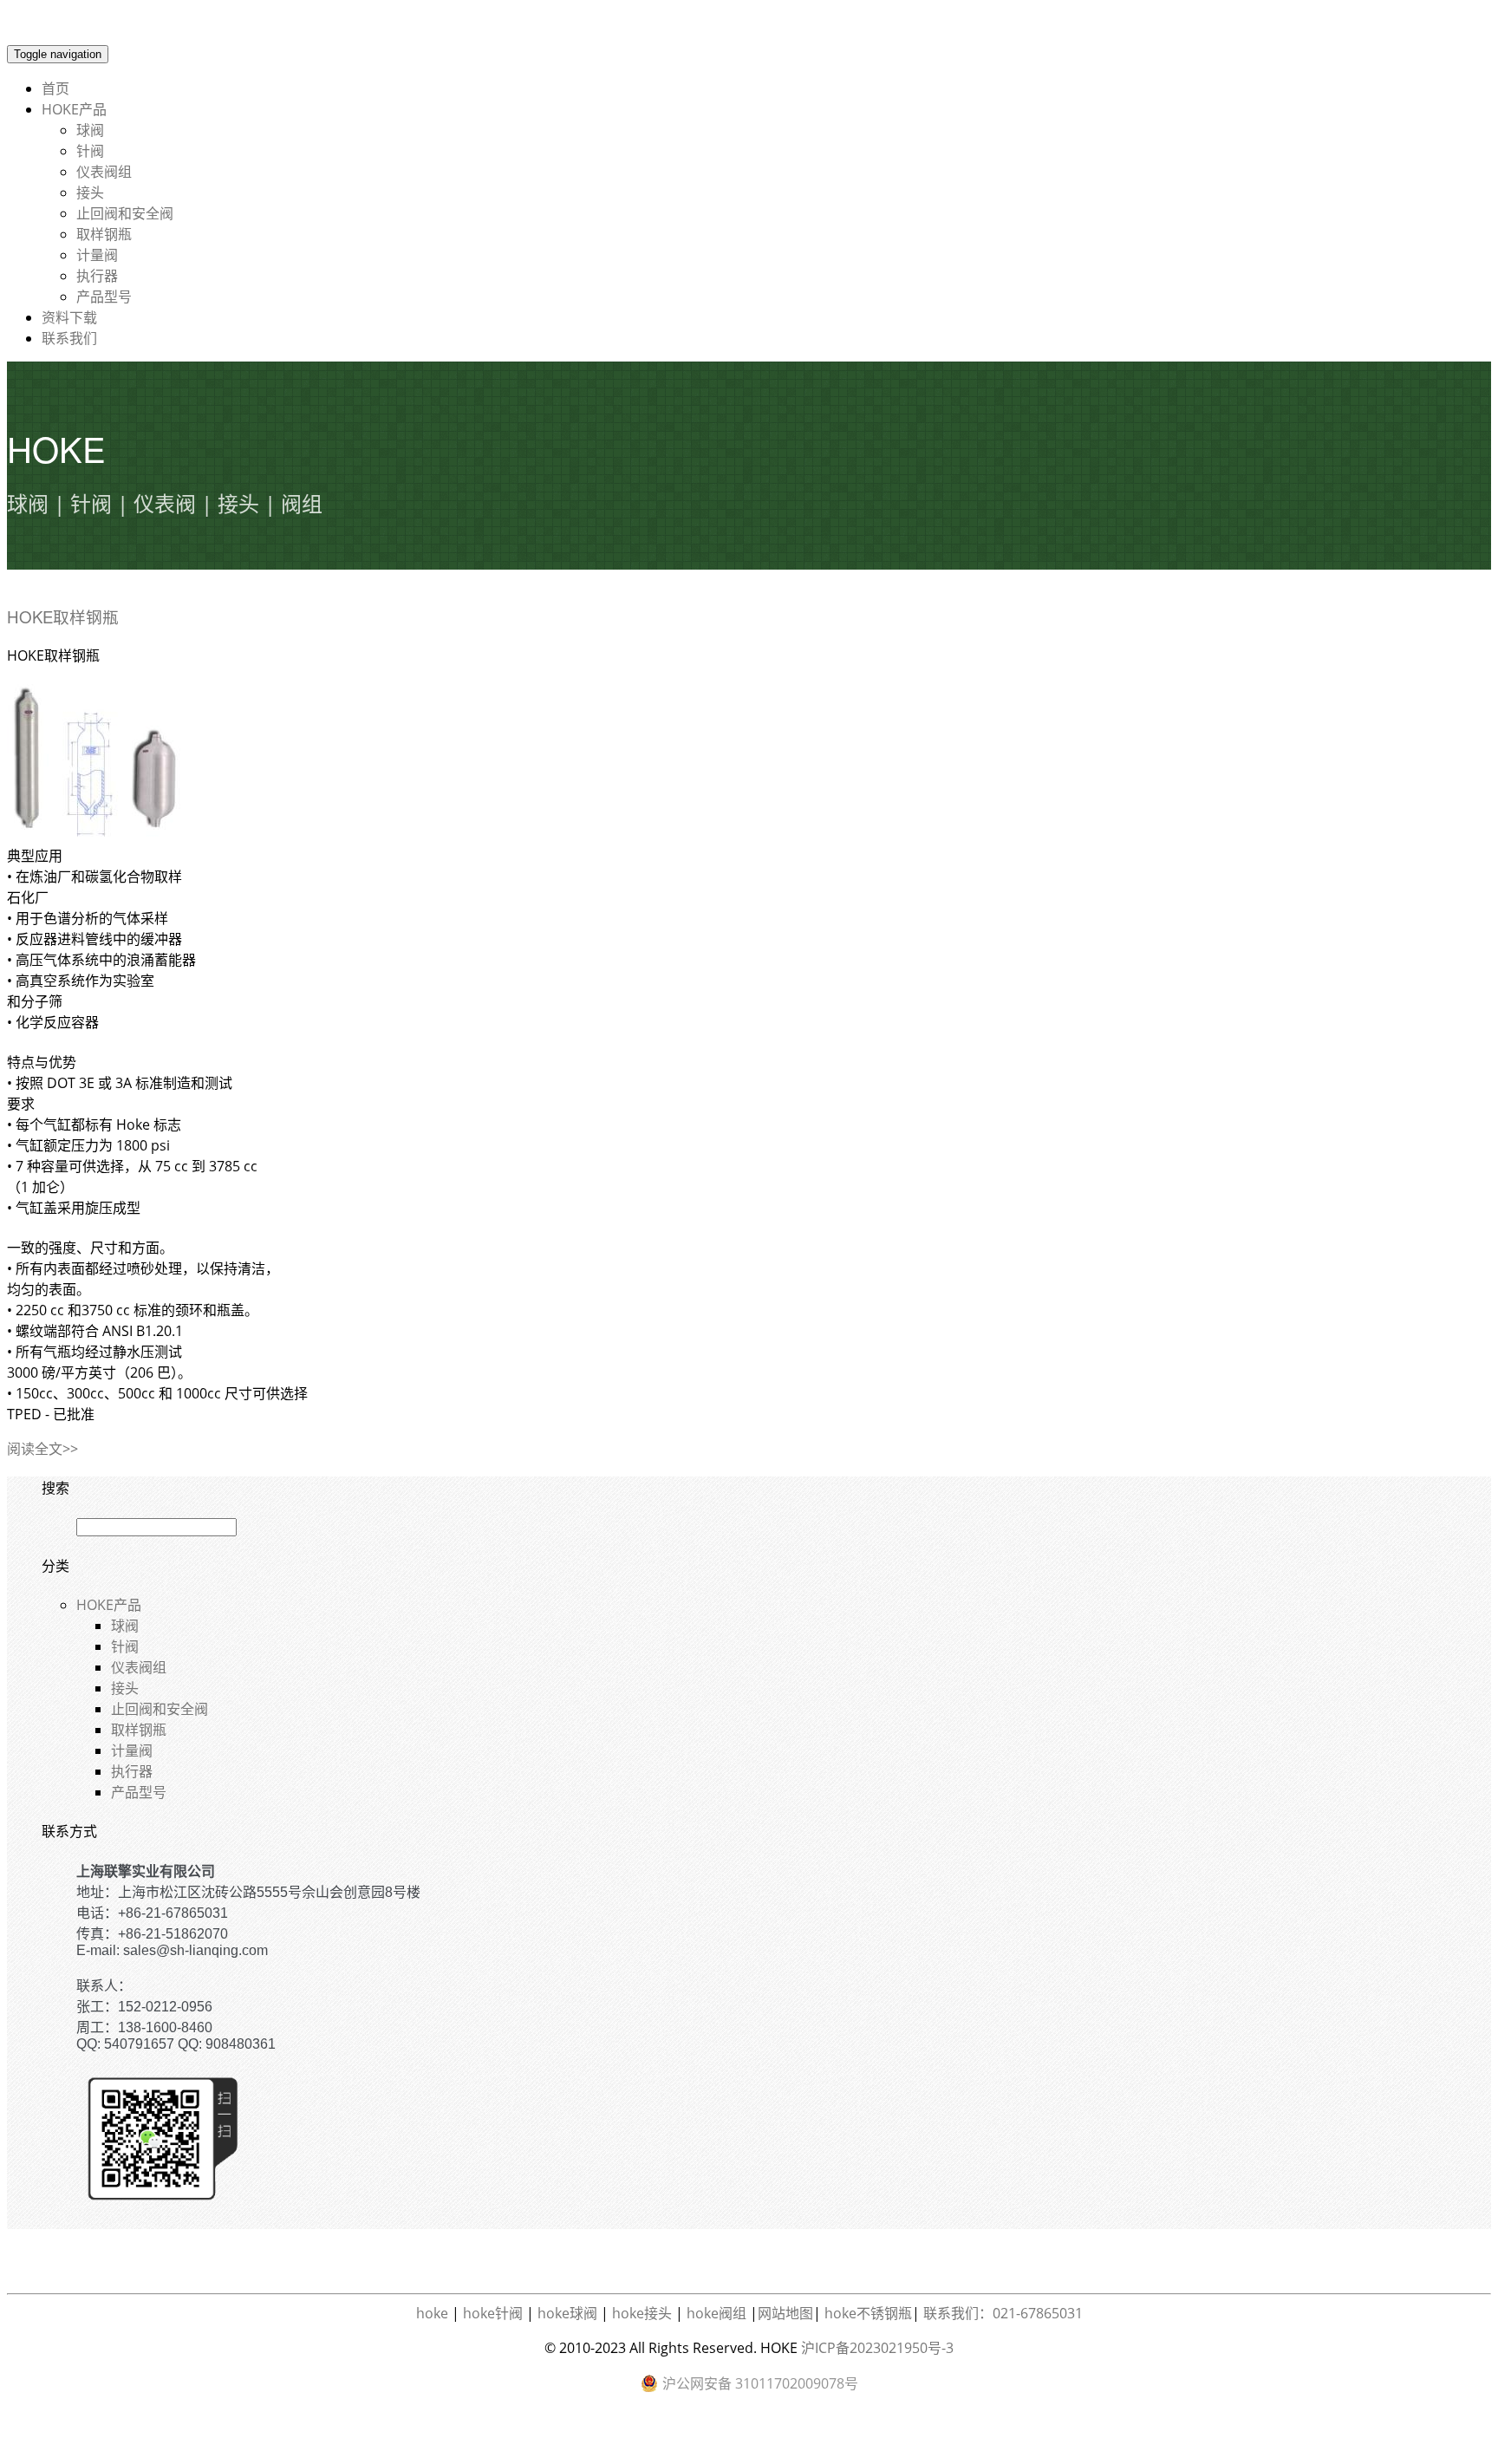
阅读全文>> (42, 1449)
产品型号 (104, 297)
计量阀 (97, 255)
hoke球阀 (567, 2313)
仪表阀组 (104, 172)
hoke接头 (642, 2313)
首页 (55, 88)
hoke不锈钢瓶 (868, 2313)
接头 (90, 192)
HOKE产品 (74, 109)
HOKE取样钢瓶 (63, 616)
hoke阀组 (716, 2313)
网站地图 (785, 2313)
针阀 (90, 151)
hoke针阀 (493, 2313)
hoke (432, 2313)
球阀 (90, 130)
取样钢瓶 (104, 234)
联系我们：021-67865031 (1003, 2313)
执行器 (97, 276)
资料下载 (69, 317)
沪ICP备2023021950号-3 (877, 2348)
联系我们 (69, 338)
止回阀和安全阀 (125, 213)
